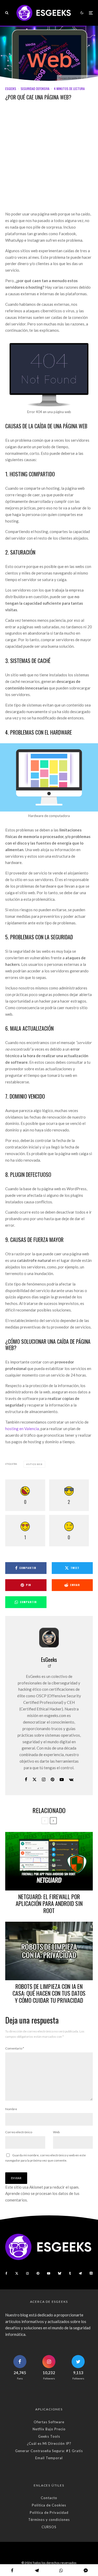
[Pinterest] (38, 2273)
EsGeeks (11, 89)
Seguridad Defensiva (35, 89)
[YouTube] (49, 2273)
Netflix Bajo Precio (49, 2429)
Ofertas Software (49, 2422)
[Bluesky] (60, 2273)
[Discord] (91, 2273)
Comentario (15, 2048)
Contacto (49, 2498)
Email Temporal (49, 2458)
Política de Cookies (49, 2505)
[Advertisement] (49, 159)
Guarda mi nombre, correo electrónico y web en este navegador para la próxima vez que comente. (45, 2158)
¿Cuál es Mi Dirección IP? (49, 2443)
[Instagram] (27, 2273)
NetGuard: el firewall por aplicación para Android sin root (49, 1903)
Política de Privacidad (49, 2512)
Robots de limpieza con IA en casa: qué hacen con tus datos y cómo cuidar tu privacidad (49, 1993)
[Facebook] (6, 2273)
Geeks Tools (49, 2436)
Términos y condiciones (49, 2520)
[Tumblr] (70, 2273)
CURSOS (49, 2527)
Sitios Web (35, 1464)
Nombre (11, 2109)
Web (56, 2132)
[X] (17, 2273)
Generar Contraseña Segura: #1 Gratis (49, 2451)
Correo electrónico (19, 2132)
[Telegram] (80, 2273)
